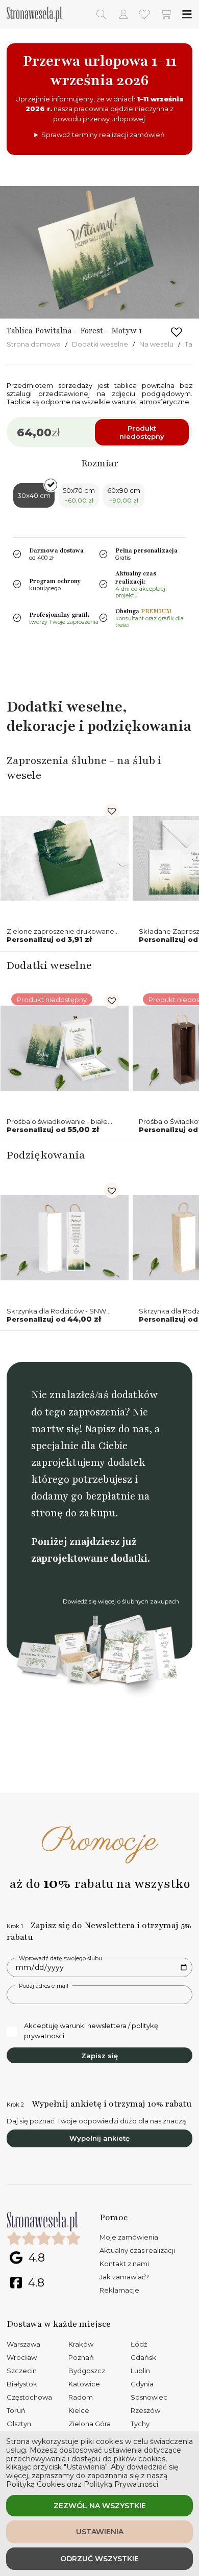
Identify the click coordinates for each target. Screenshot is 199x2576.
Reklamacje (119, 2290)
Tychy (140, 2424)
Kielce (79, 2410)
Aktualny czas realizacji (137, 2250)
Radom (81, 2397)
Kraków (81, 2344)
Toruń (16, 2410)
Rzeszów (145, 2410)
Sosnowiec (149, 2397)
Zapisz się (99, 2056)
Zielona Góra (90, 2424)
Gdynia (142, 2384)
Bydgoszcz (87, 2371)
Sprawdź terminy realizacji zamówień (103, 135)
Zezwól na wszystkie (100, 2506)
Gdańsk (143, 2357)
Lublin (140, 2371)
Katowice (84, 2384)
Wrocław (22, 2357)
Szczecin (22, 2371)
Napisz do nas (117, 1429)
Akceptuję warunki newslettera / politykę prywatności (91, 2031)
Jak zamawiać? (124, 2277)
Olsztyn (19, 2424)
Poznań (81, 2357)
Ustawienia (100, 2532)
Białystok (22, 2384)
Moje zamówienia (129, 2237)
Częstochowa (29, 2397)
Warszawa (23, 2344)
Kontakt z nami (124, 2264)
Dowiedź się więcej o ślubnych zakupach (121, 1601)
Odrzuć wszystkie (99, 2559)
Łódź (139, 2344)
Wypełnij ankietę (99, 2138)
